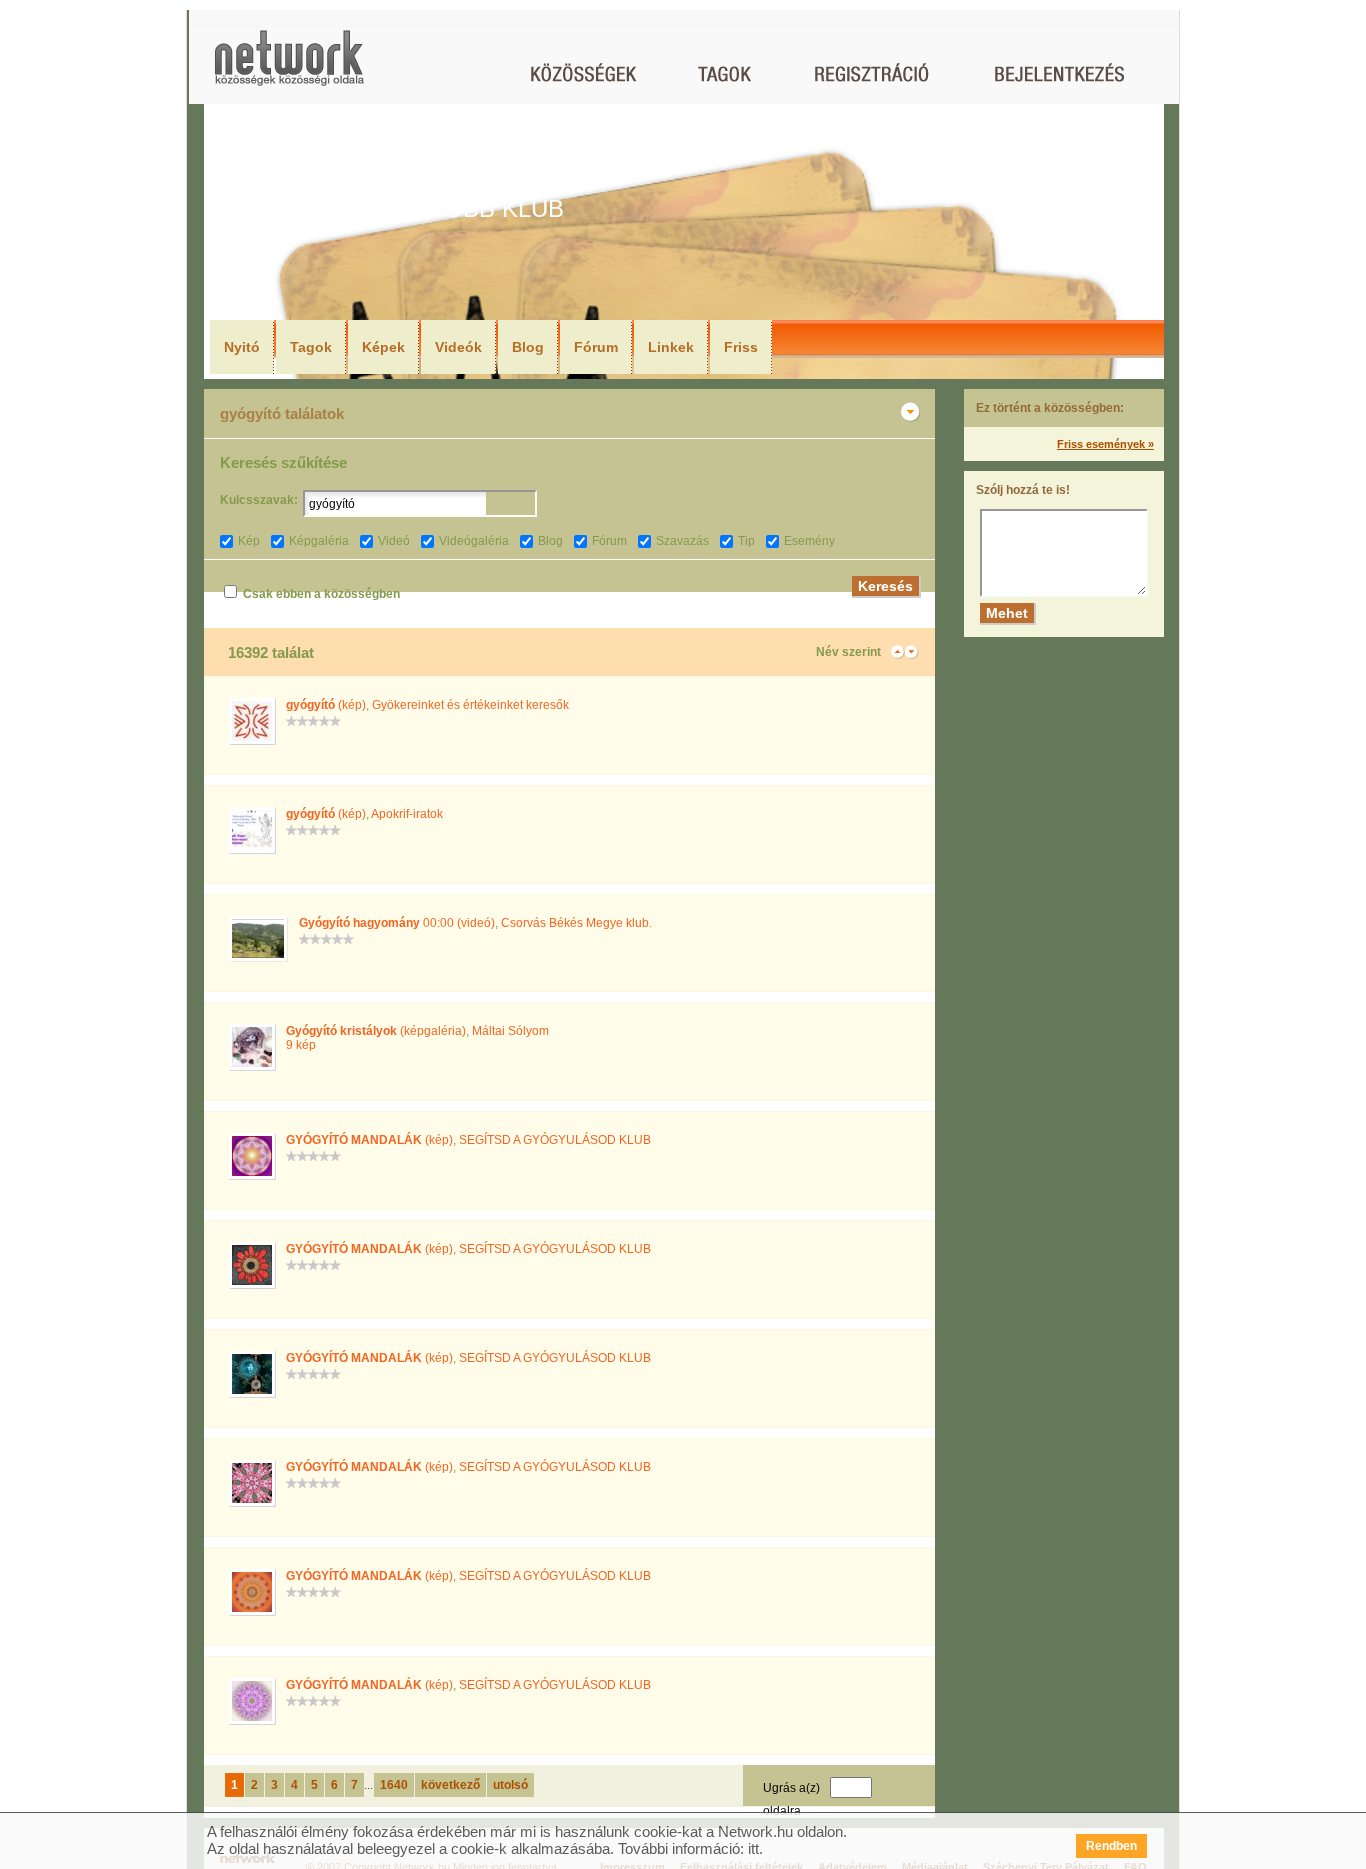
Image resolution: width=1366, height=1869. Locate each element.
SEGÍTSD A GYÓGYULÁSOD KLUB (555, 1140)
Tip (746, 541)
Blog (528, 347)
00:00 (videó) (397, 923)
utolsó (510, 1785)
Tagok (311, 347)
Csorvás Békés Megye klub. (576, 923)
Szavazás (682, 541)
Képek (383, 347)
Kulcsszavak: (259, 500)
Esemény (809, 541)
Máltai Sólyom (510, 1031)
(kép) (326, 705)
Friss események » (1105, 444)
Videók (458, 347)
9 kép (301, 1045)
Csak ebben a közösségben (321, 594)
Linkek (671, 347)
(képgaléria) (376, 1031)
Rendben (1111, 1846)
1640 (394, 1785)
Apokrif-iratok (407, 814)
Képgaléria (319, 541)
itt (753, 1848)
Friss (741, 347)
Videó (394, 541)
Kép (249, 541)
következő (450, 1785)
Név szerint (848, 652)
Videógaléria (474, 541)
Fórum (596, 347)
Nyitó (242, 347)
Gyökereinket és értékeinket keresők (470, 705)
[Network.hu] (289, 67)
